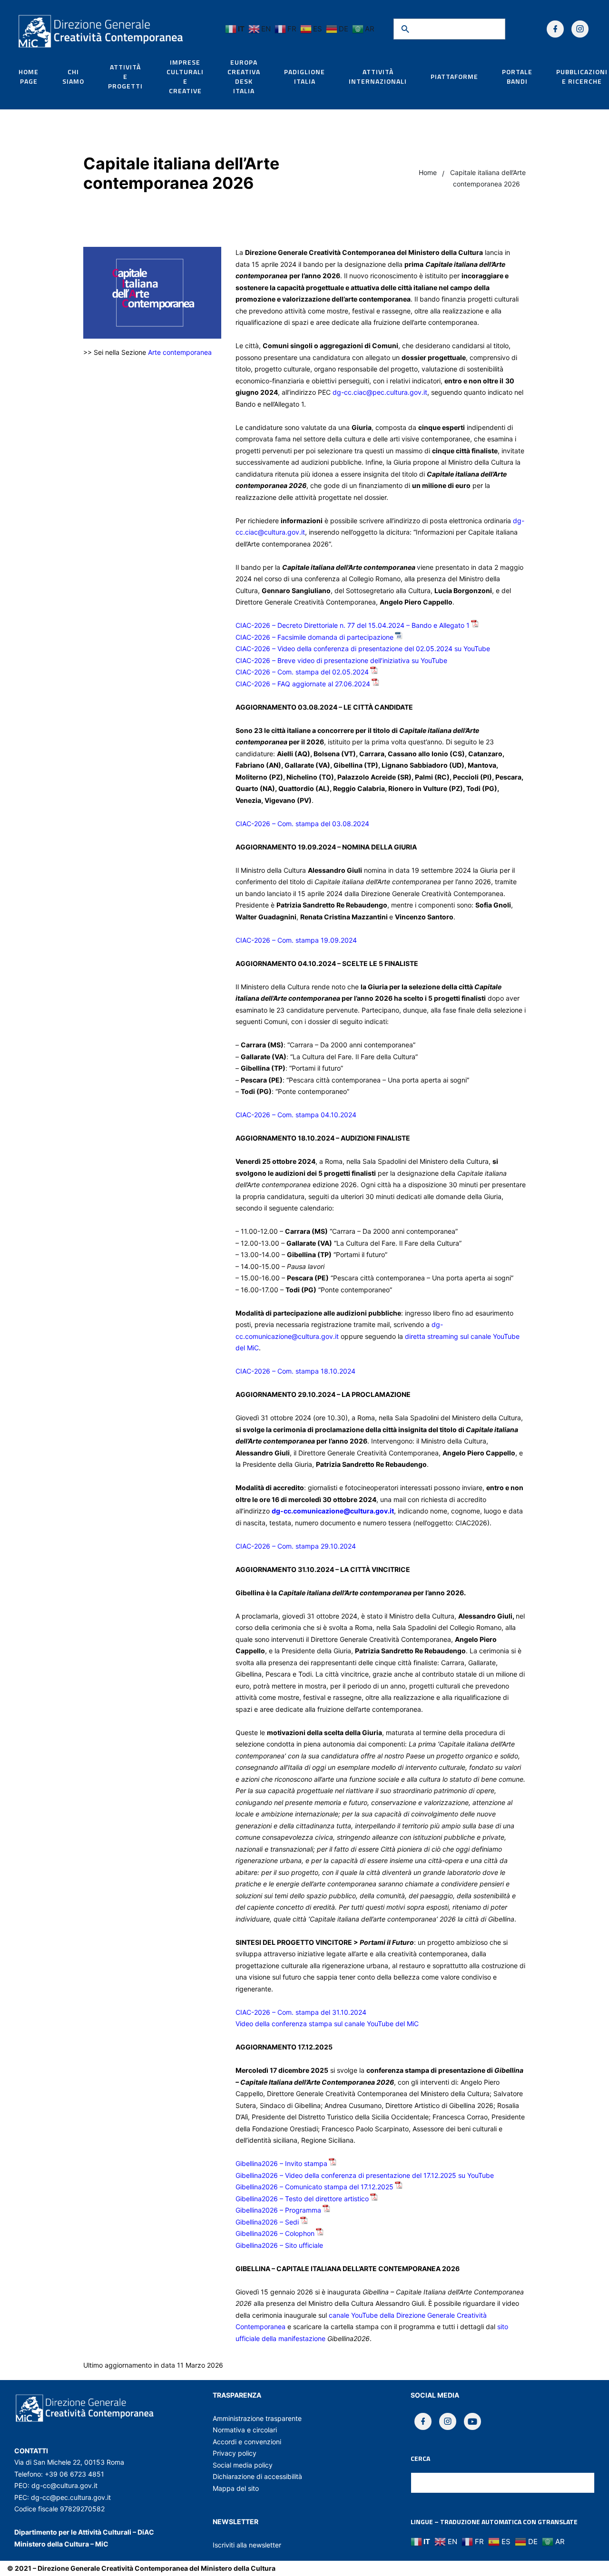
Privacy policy (235, 2453)
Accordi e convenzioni (247, 2442)
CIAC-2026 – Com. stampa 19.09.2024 (296, 940)
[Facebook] (555, 29)
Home (428, 172)
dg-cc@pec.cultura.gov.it (71, 2497)
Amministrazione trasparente (257, 2418)
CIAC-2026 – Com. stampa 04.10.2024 (296, 1115)
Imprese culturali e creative (185, 77)
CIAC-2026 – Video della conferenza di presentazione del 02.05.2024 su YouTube (363, 649)
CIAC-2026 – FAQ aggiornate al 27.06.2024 (303, 684)
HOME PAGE (29, 77)
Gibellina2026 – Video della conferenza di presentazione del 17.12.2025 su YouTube (365, 2175)
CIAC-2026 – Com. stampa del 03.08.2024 (302, 824)
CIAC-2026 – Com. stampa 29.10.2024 (296, 1546)
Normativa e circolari (245, 2430)
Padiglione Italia (304, 77)
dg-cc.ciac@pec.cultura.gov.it (380, 392)
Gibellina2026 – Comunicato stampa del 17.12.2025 (314, 2187)
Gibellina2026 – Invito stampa (281, 2163)
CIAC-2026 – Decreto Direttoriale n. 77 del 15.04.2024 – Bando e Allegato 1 (353, 625)
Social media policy (243, 2465)
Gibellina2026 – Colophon (275, 2233)
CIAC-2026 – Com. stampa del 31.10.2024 (301, 2012)
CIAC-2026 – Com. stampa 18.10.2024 (295, 1371)
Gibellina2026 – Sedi (267, 2222)
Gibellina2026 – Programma (278, 2210)
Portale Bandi (517, 77)
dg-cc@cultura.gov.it (64, 2485)
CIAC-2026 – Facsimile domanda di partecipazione (314, 637)
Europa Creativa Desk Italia (244, 77)
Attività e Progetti (125, 77)
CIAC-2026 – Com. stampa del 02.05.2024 (302, 672)
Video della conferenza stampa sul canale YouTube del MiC (327, 2024)
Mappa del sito (236, 2488)
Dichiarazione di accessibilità (257, 2476)
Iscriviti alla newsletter (247, 2545)
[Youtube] (472, 2421)
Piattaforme (454, 77)
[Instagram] (580, 29)
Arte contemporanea (180, 352)
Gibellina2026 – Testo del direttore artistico (302, 2199)
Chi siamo (73, 77)
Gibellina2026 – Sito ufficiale (279, 2245)
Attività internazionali (378, 77)
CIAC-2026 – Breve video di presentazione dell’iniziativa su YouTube (341, 660)
